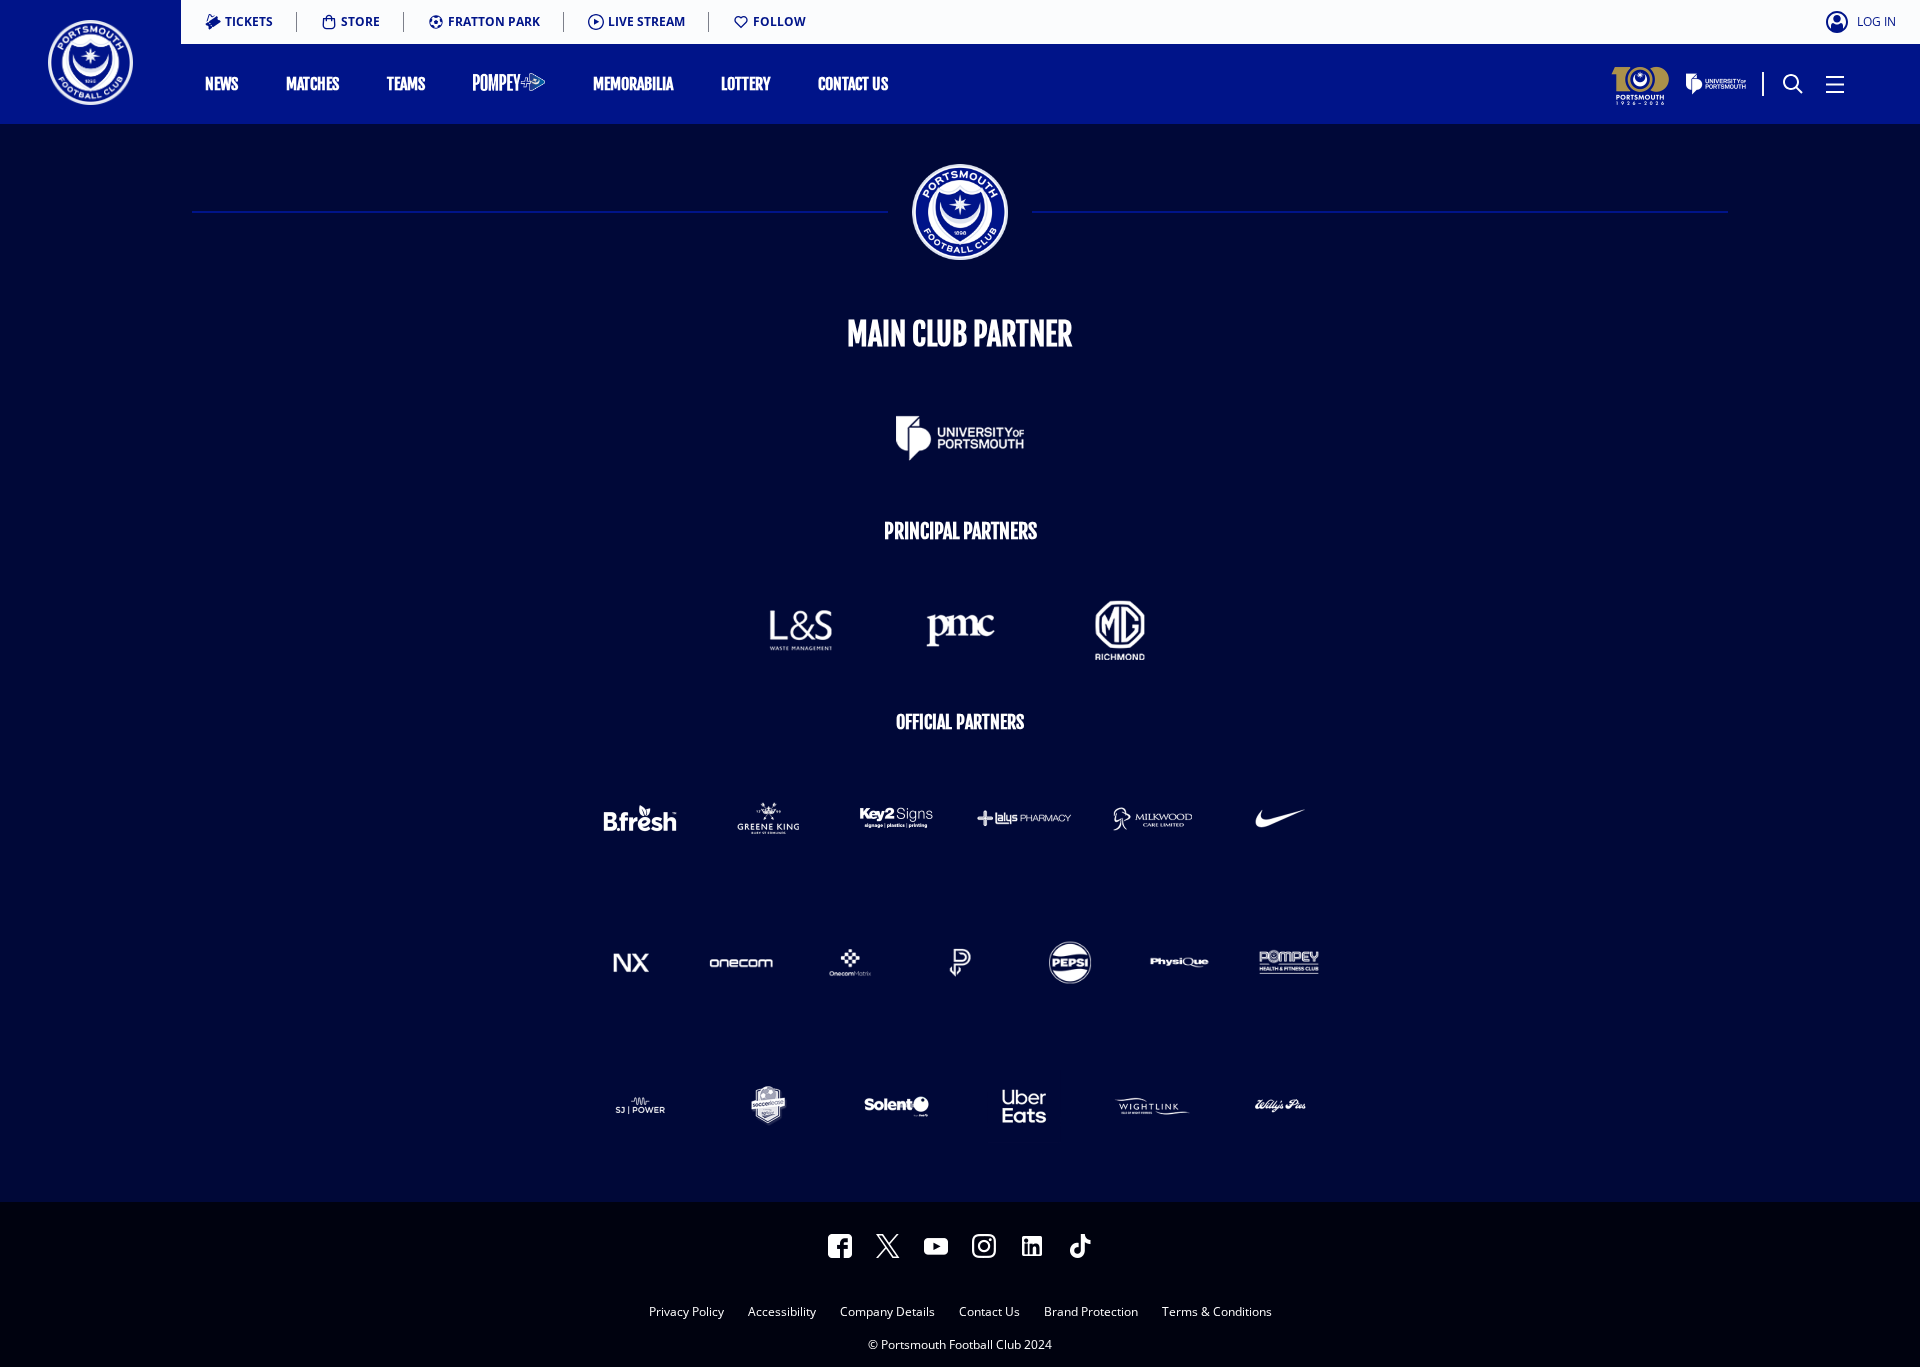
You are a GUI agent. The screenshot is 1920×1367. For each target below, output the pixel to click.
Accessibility (782, 1313)
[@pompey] (984, 1246)
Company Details (887, 1313)
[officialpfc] (840, 1246)
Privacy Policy (686, 1313)
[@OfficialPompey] (936, 1246)
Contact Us (989, 1313)
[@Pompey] (888, 1246)
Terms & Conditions (1217, 1313)
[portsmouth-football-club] (1032, 1246)
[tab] (239, 22)
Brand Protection (1091, 1313)
